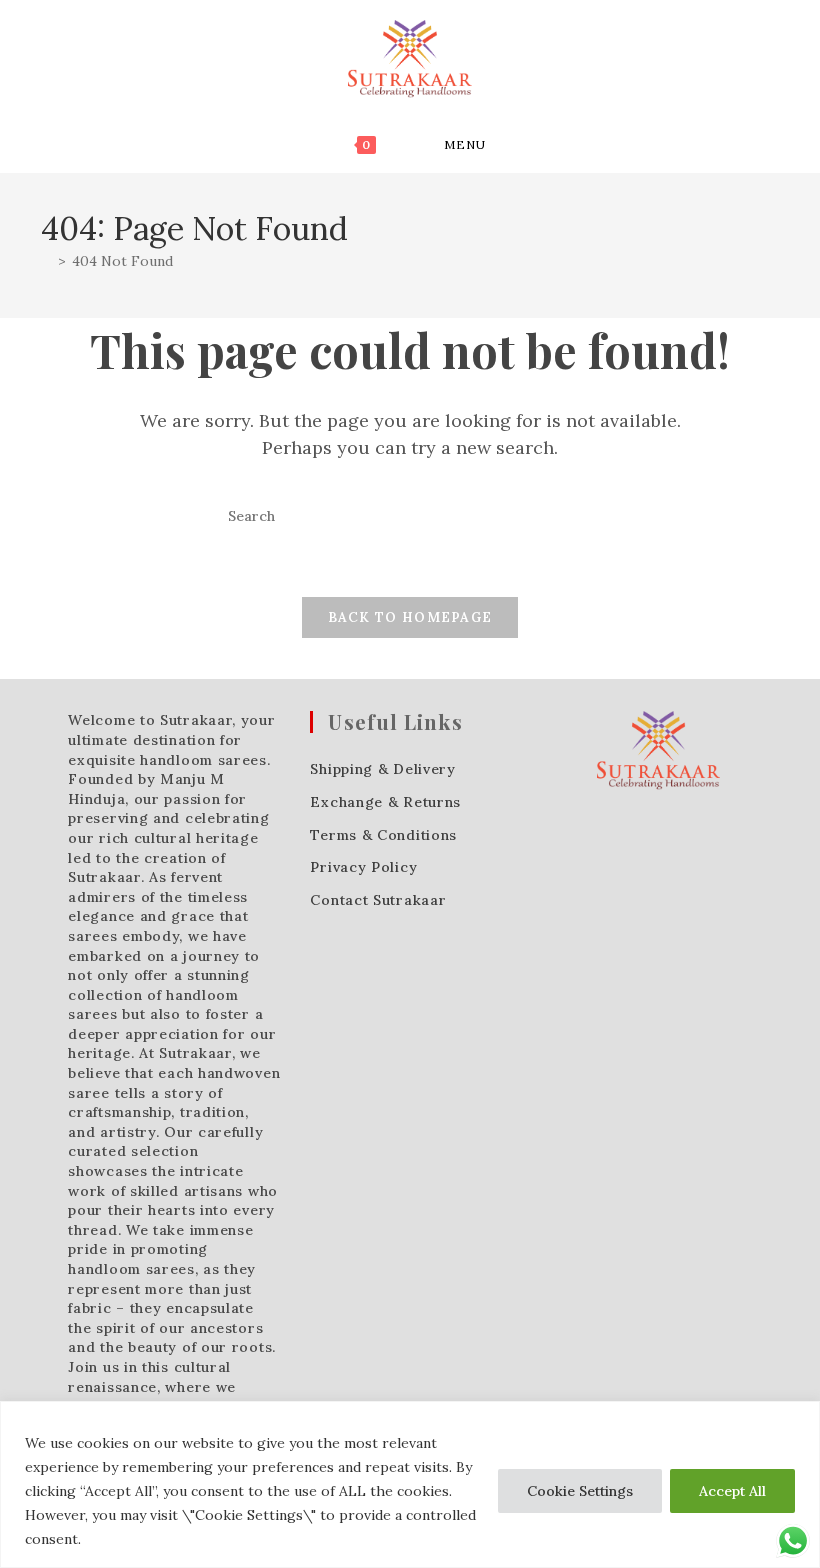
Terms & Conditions (383, 835)
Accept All (732, 1491)
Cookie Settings (580, 1491)
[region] (410, 1484)
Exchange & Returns (385, 802)
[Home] (46, 261)
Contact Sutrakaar (378, 900)
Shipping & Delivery (382, 769)
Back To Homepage (410, 617)
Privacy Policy (363, 867)
